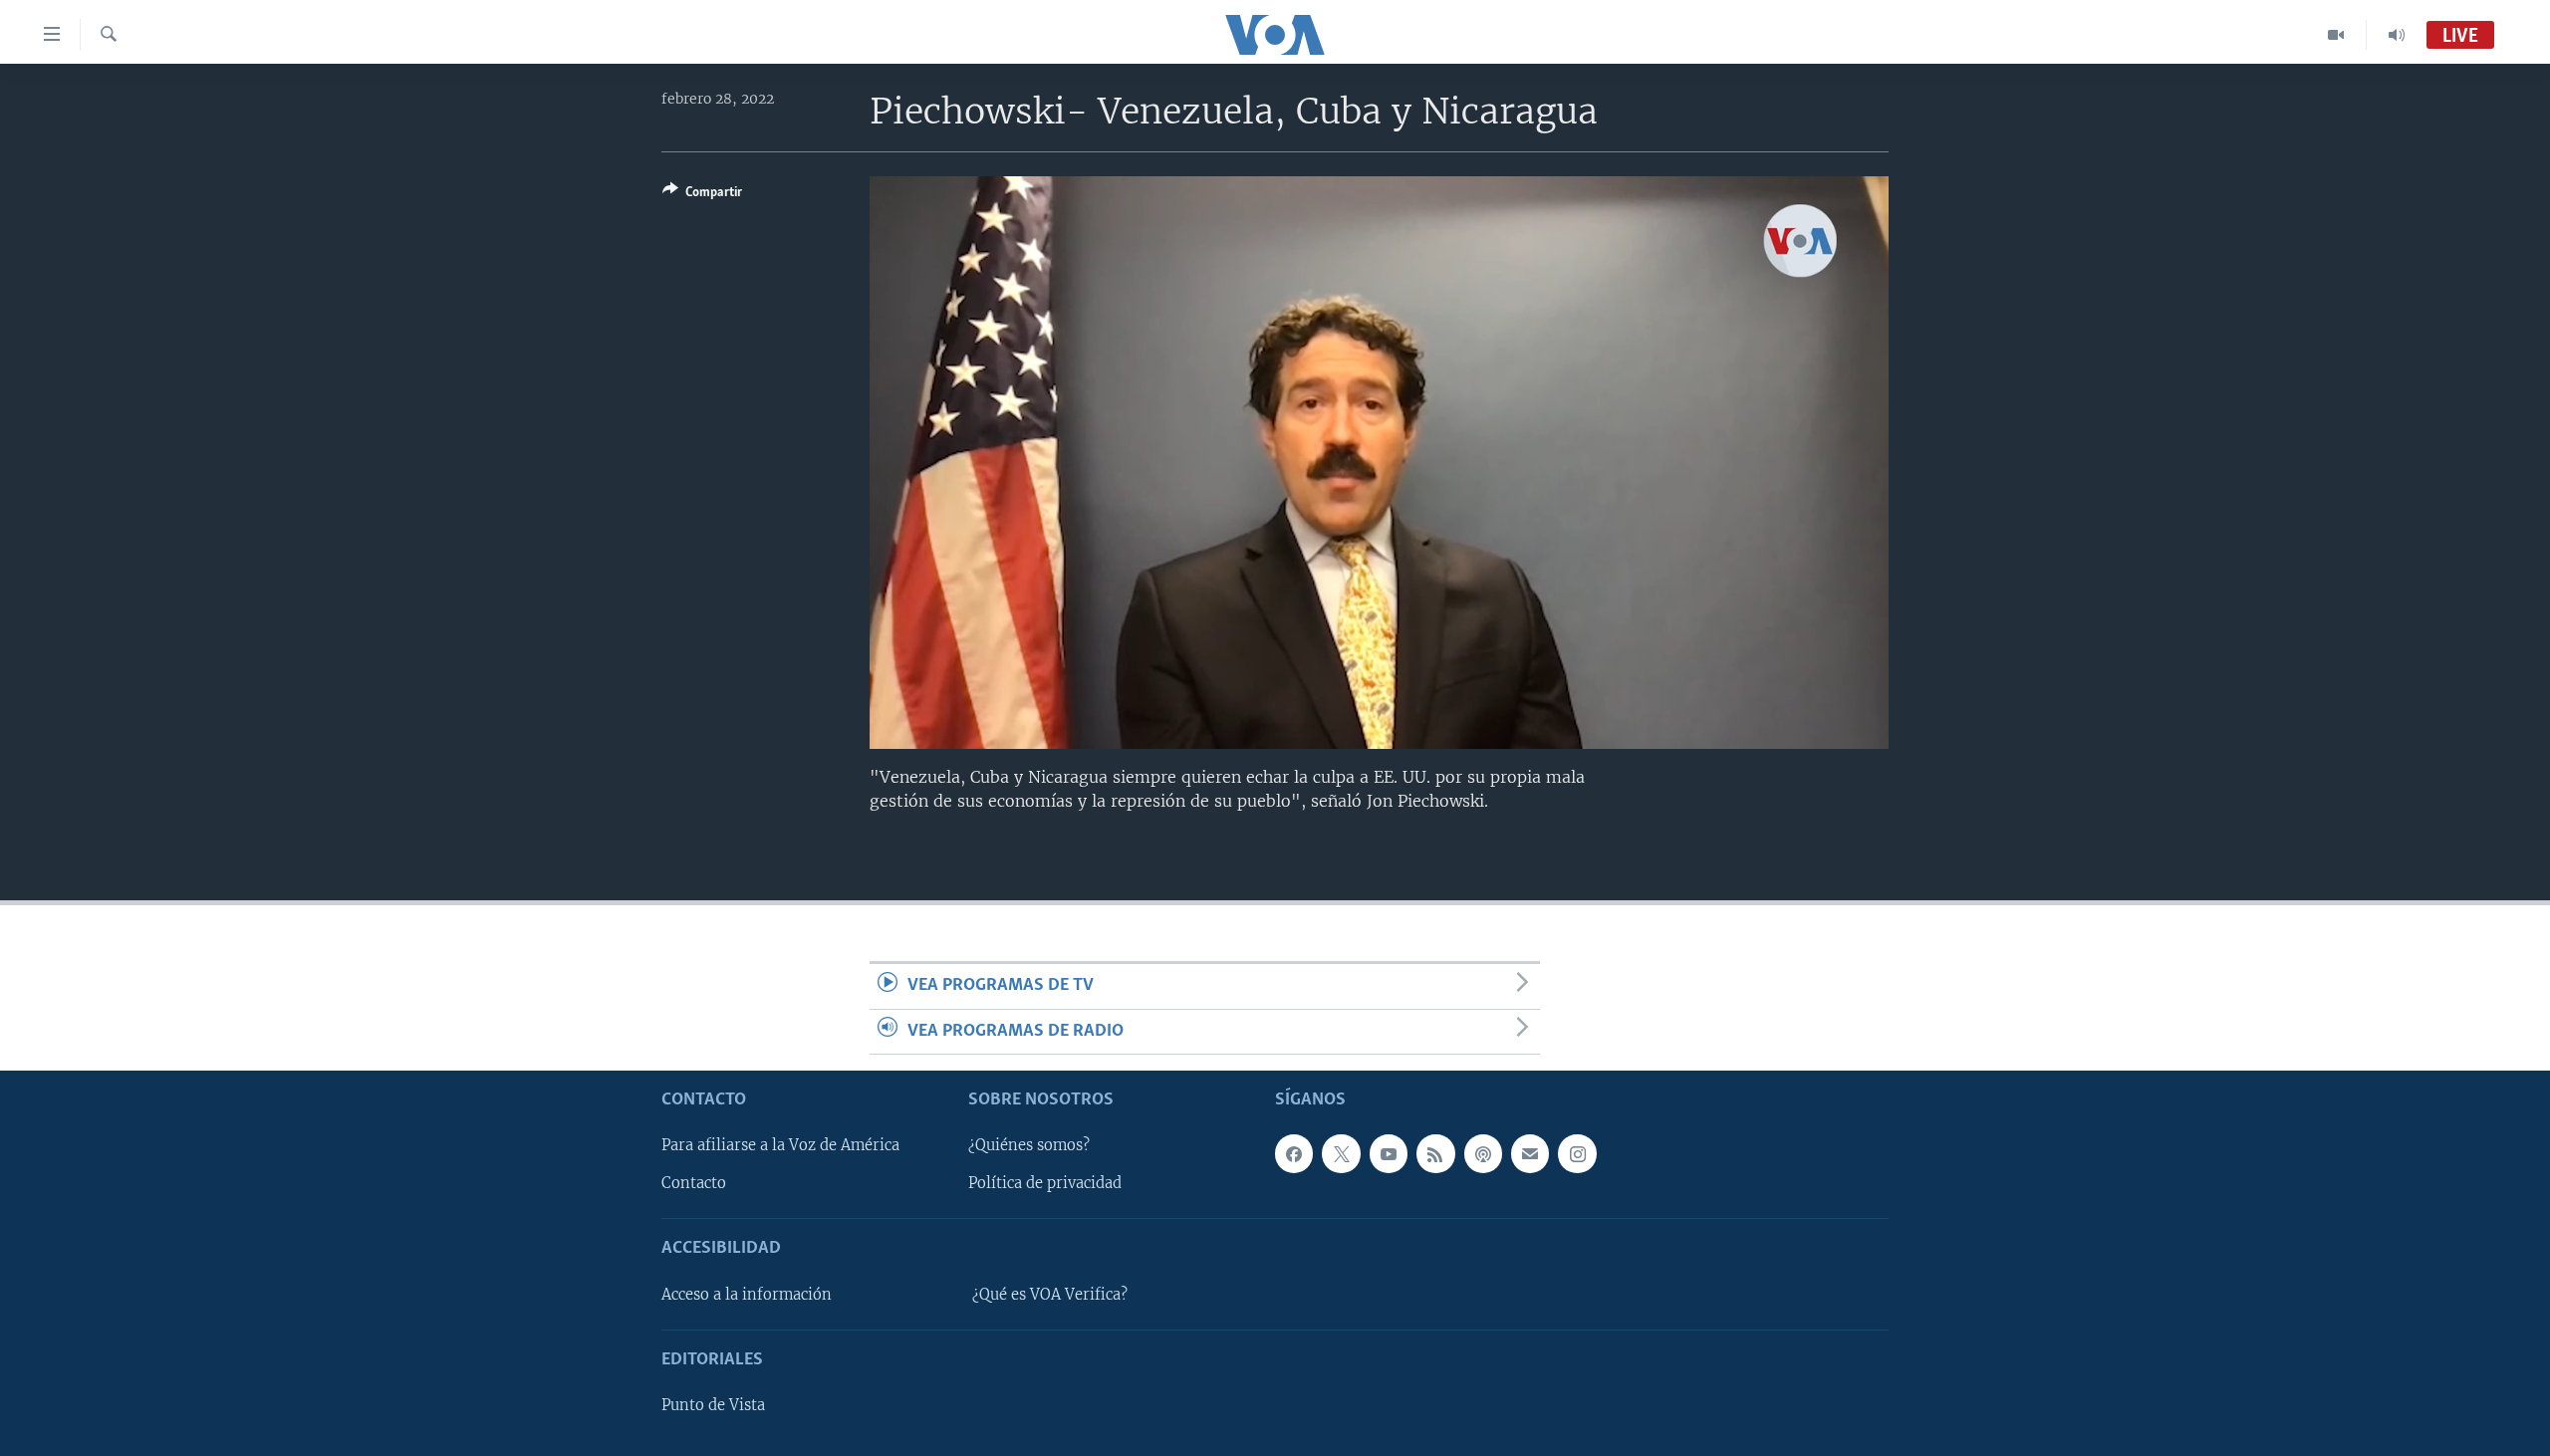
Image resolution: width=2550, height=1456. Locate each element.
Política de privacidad (1045, 1183)
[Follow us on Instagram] (1577, 1153)
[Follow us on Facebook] (1294, 1153)
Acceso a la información (747, 1295)
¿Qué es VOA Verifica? (1050, 1295)
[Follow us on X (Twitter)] (1341, 1153)
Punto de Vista (713, 1405)
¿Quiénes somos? (1029, 1145)
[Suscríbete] (1530, 1153)
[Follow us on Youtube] (1389, 1153)
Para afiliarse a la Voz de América (780, 1145)
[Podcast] (1483, 1153)
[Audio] (2397, 35)
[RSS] (1435, 1153)
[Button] (702, 195)
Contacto (694, 1183)
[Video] (2336, 35)
